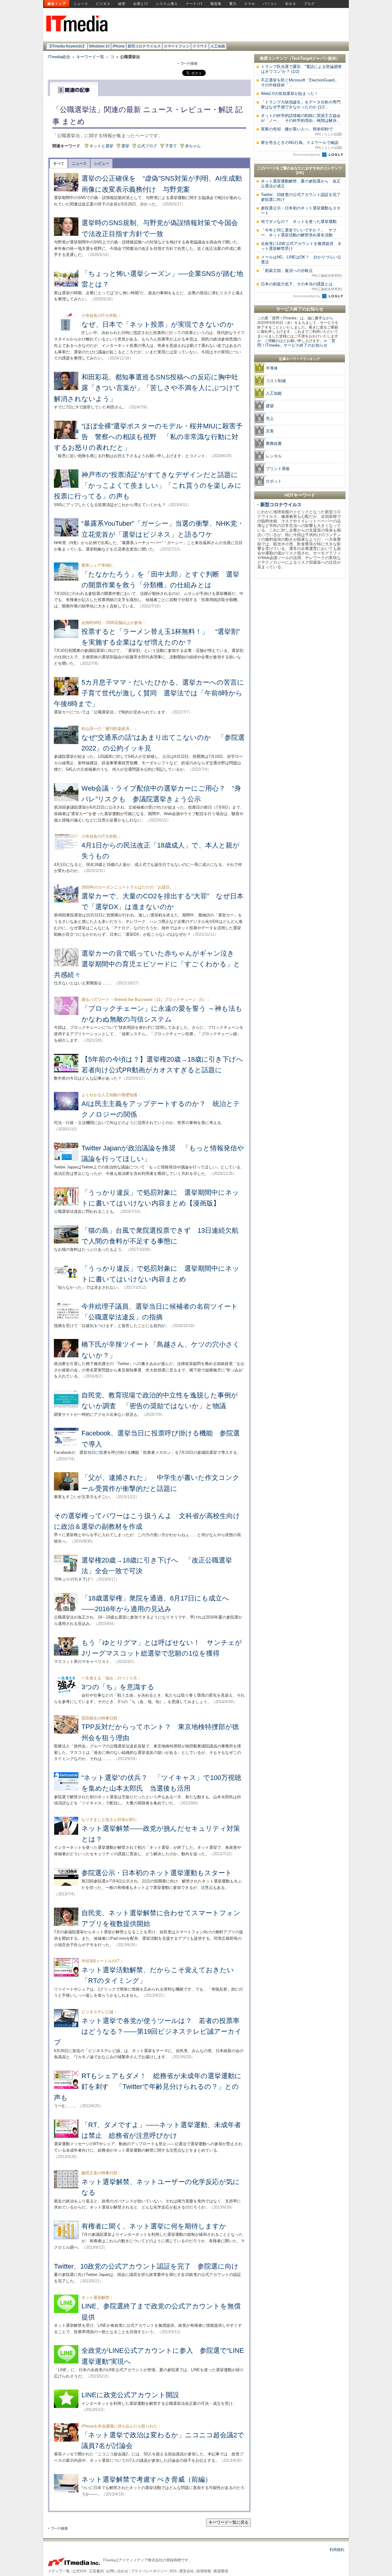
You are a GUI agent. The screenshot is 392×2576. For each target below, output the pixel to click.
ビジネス (103, 4)
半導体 (272, 368)
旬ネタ (291, 4)
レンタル (274, 456)
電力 (233, 4)
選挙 (125, 146)
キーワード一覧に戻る (228, 2522)
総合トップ (57, 4)
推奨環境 (221, 2571)
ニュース (81, 4)
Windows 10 (99, 46)
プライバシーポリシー (149, 2571)
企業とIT (141, 4)
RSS (173, 2571)
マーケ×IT (194, 4)
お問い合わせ (117, 2571)
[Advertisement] (300, 674)
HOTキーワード (300, 495)
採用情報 (204, 2571)
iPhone (119, 46)
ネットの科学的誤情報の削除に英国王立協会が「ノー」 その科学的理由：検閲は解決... (301, 118)
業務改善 (274, 444)
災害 (270, 431)
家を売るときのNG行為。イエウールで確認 (302, 145)
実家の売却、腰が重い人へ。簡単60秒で (302, 131)
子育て (171, 146)
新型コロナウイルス (144, 46)
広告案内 (96, 2571)
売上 (270, 418)
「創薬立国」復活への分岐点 (302, 273)
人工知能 (218, 46)
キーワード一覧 (90, 57)
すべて (59, 164)
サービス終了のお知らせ (300, 309)
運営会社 (187, 2571)
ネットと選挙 (101, 146)
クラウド (200, 46)
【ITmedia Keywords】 (67, 46)
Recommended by (307, 155)
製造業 (216, 4)
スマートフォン (177, 46)
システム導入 (167, 4)
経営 (122, 4)
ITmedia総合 (59, 57)
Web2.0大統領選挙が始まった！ (290, 94)
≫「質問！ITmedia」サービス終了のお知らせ (296, 343)
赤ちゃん (193, 146)
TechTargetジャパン (310, 58)
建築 (270, 406)
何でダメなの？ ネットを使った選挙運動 (299, 222)
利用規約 (337, 2550)
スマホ (250, 4)
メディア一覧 (59, 2571)
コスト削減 (276, 381)
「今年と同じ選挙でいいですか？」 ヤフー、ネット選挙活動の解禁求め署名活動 (299, 233)
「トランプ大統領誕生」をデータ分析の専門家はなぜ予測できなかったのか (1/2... (301, 105)
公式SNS (79, 2571)
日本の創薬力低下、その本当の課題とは (302, 286)
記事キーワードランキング (300, 359)
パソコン (270, 4)
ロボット (274, 481)
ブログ (309, 4)
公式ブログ (147, 146)
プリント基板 (278, 469)
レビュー (102, 164)
